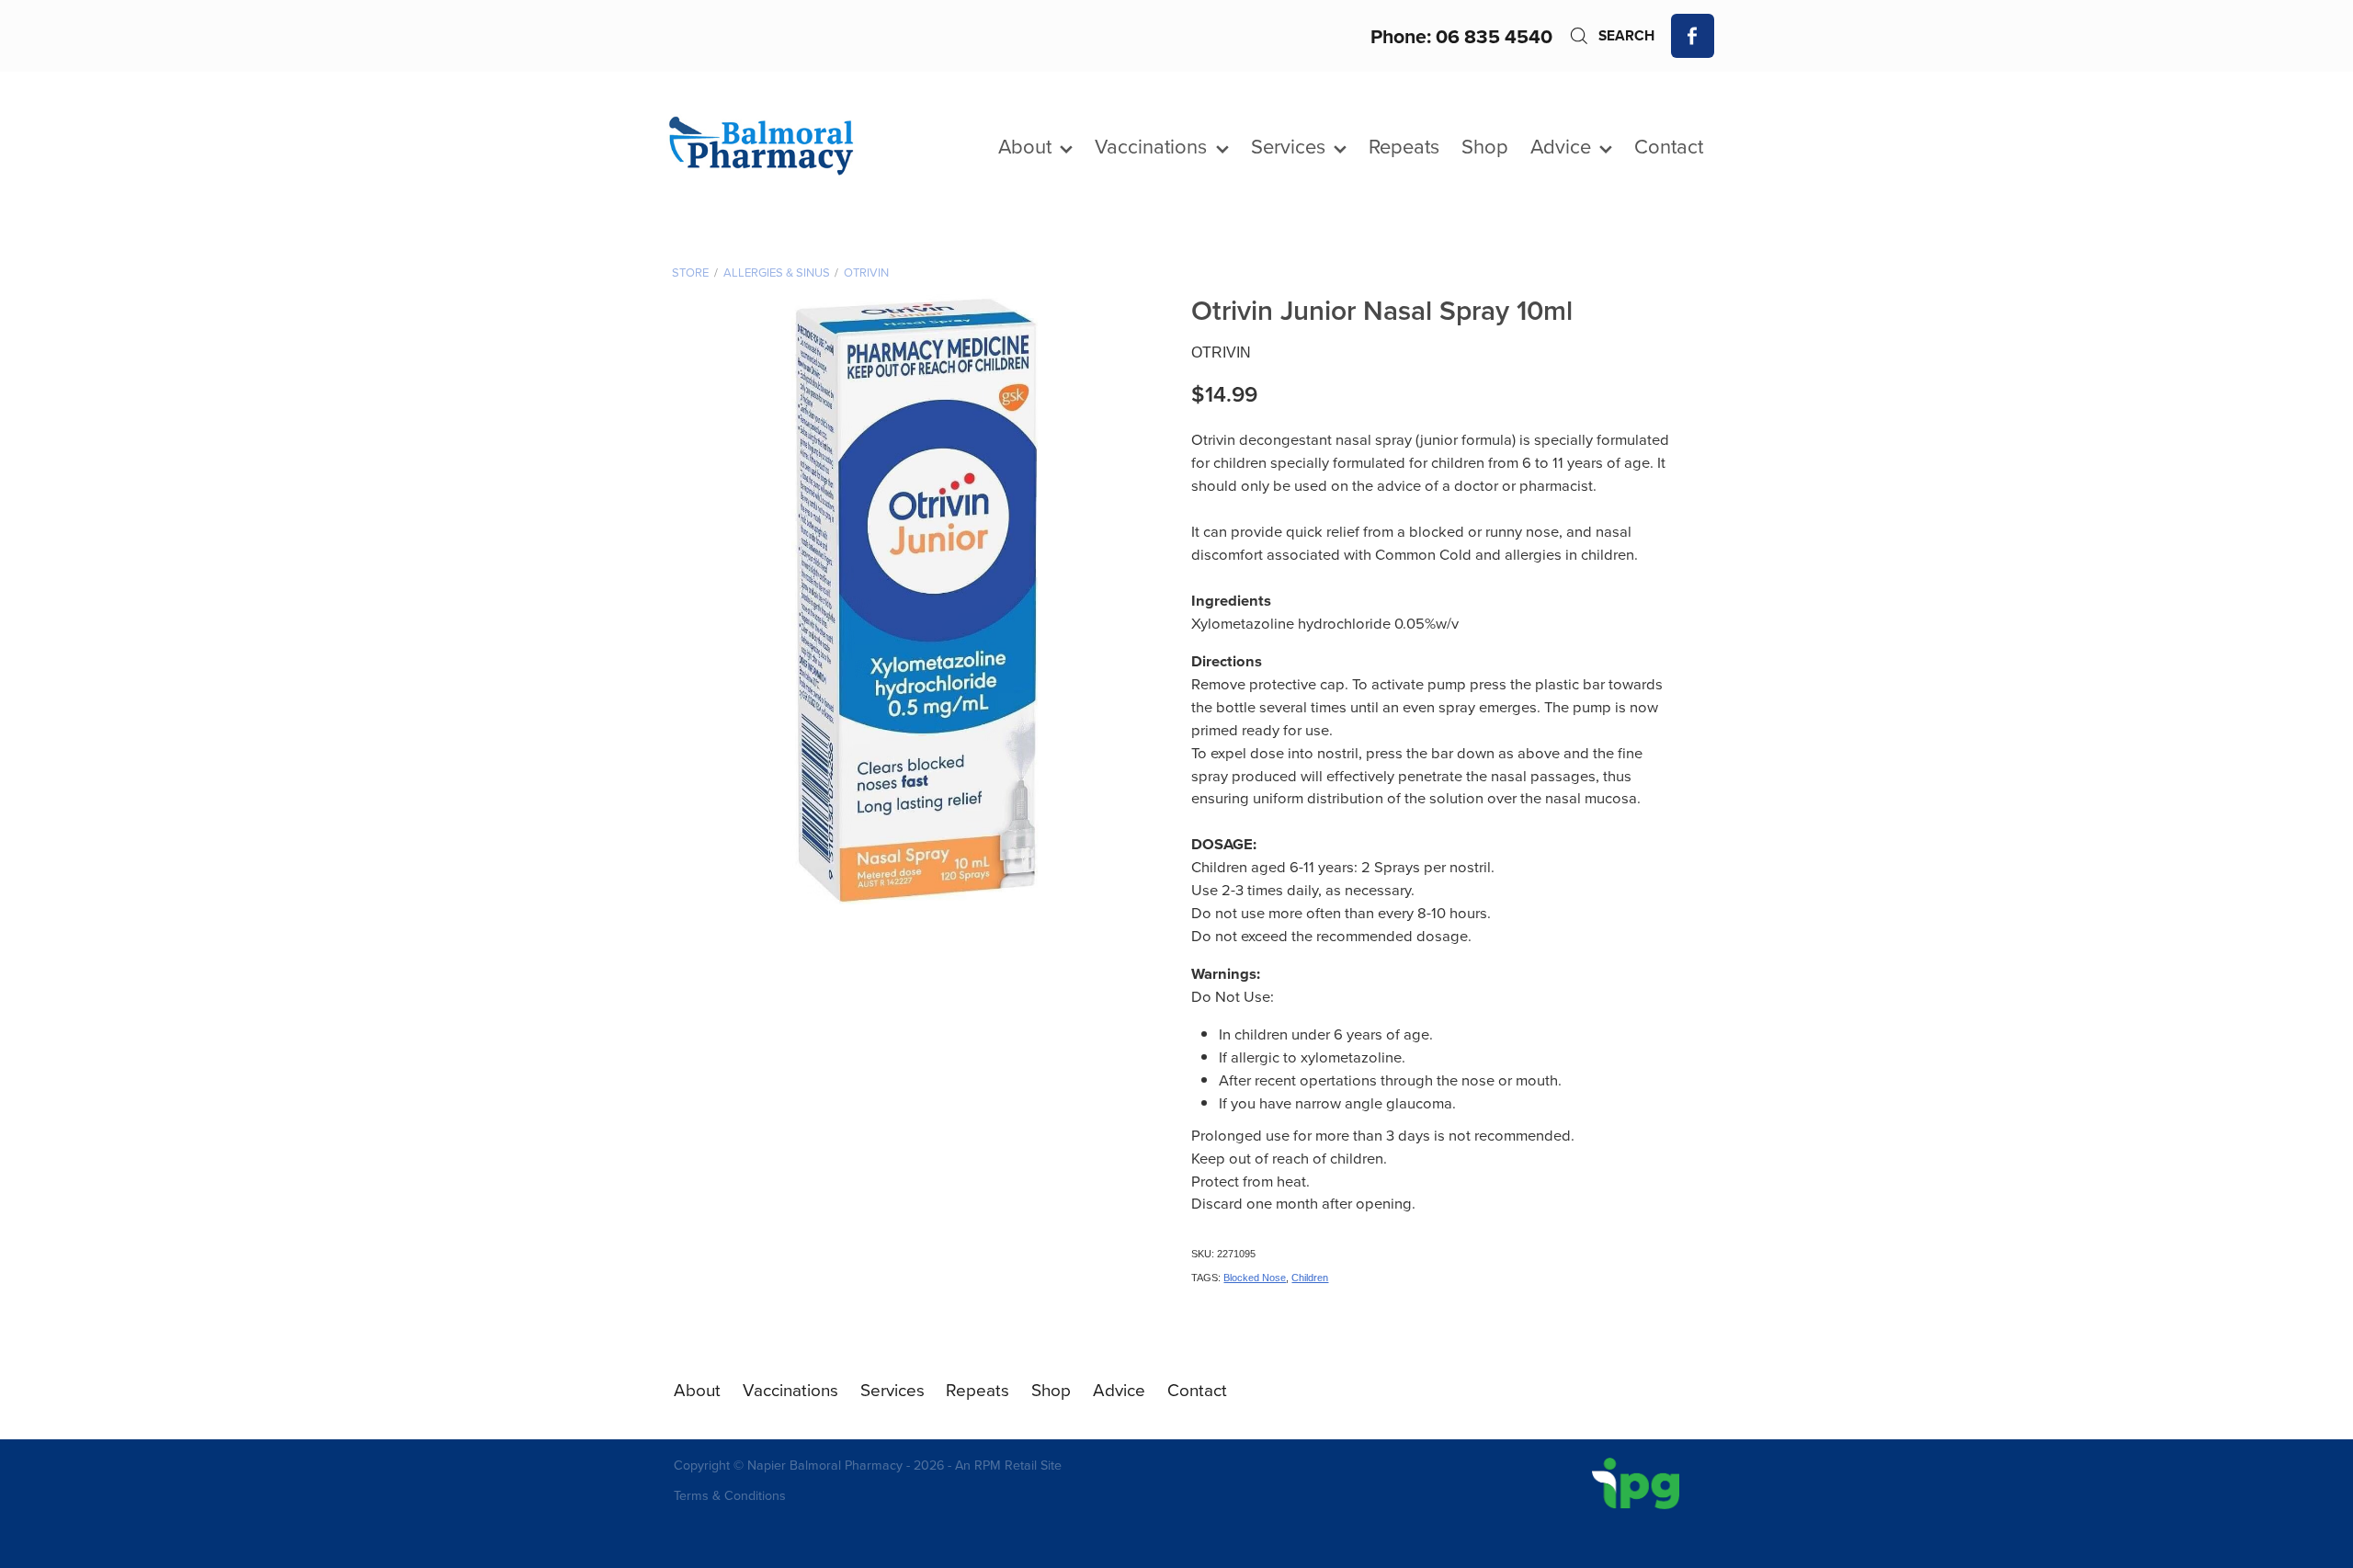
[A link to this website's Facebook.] (1693, 36)
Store (690, 272)
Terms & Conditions (730, 1495)
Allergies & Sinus (777, 272)
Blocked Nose (1255, 1278)
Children (1310, 1278)
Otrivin (866, 272)
